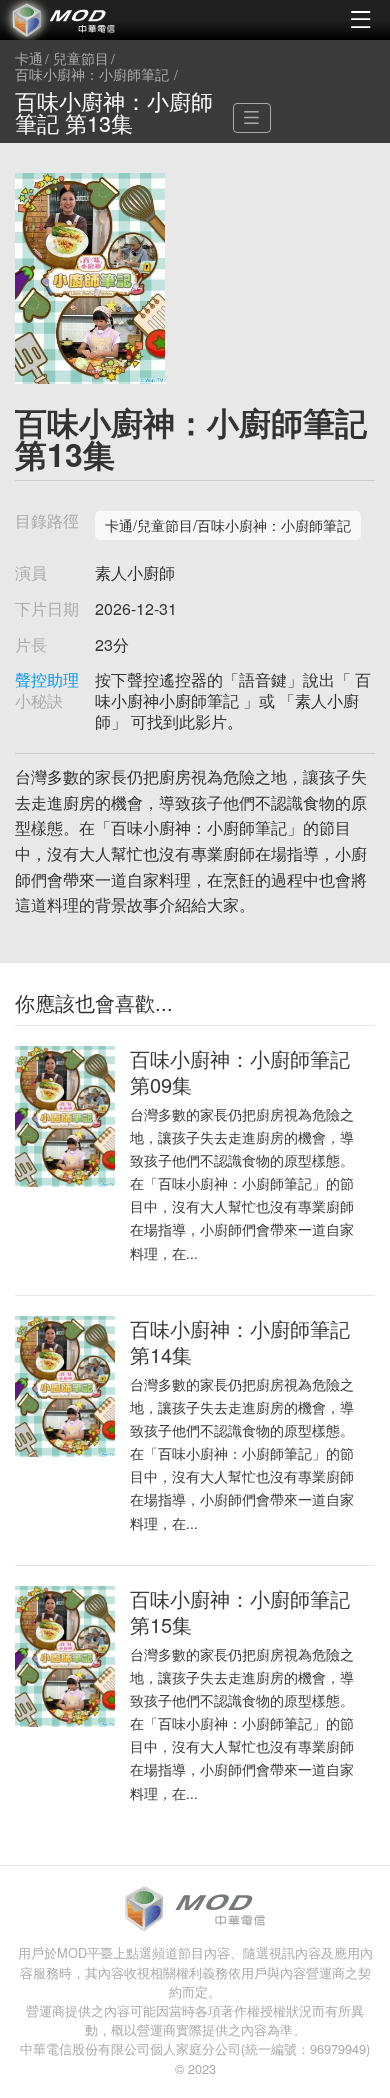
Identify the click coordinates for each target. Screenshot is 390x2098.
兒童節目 (81, 59)
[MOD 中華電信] (97, 20)
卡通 (29, 59)
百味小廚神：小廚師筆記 (92, 75)
